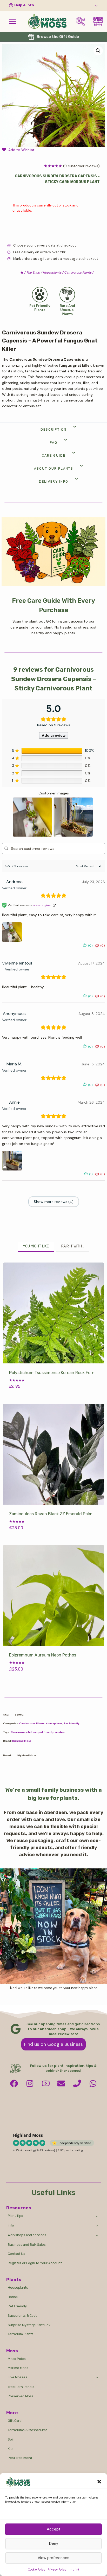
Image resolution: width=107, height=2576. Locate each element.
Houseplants (54, 1723)
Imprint (74, 2569)
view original (42, 905)
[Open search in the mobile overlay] (82, 21)
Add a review (54, 735)
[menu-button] (12, 21)
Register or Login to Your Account (35, 2263)
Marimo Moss (18, 2368)
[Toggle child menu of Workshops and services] (97, 2235)
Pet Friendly (72, 1723)
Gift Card (15, 2421)
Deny (54, 2543)
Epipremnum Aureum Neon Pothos (43, 1655)
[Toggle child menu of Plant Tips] (97, 2216)
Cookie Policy (37, 2569)
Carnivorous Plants (32, 1723)
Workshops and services (27, 2235)
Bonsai (13, 2297)
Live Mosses (18, 2377)
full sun (33, 1732)
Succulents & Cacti (23, 2316)
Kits (11, 2449)
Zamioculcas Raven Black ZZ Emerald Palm (51, 1514)
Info (11, 2225)
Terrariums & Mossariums (28, 2430)
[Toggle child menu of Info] (97, 2225)
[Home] (22, 273)
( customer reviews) (81, 166)
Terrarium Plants (21, 2334)
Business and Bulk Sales (27, 2245)
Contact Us (16, 2254)
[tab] (36, 1247)
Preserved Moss (21, 2396)
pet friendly (46, 1732)
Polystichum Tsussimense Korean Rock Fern (52, 1373)
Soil (11, 2439)
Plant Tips (15, 2216)
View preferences (53, 2558)
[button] (99, 2482)
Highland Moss (22, 1741)
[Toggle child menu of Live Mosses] (97, 2378)
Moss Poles (17, 2359)
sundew (60, 1732)
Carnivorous (19, 1732)
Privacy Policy (57, 2569)
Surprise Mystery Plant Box (29, 2325)
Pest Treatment (20, 2458)
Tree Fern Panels (21, 2387)
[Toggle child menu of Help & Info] (53, 5)
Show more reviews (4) (54, 1202)
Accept (54, 2529)
